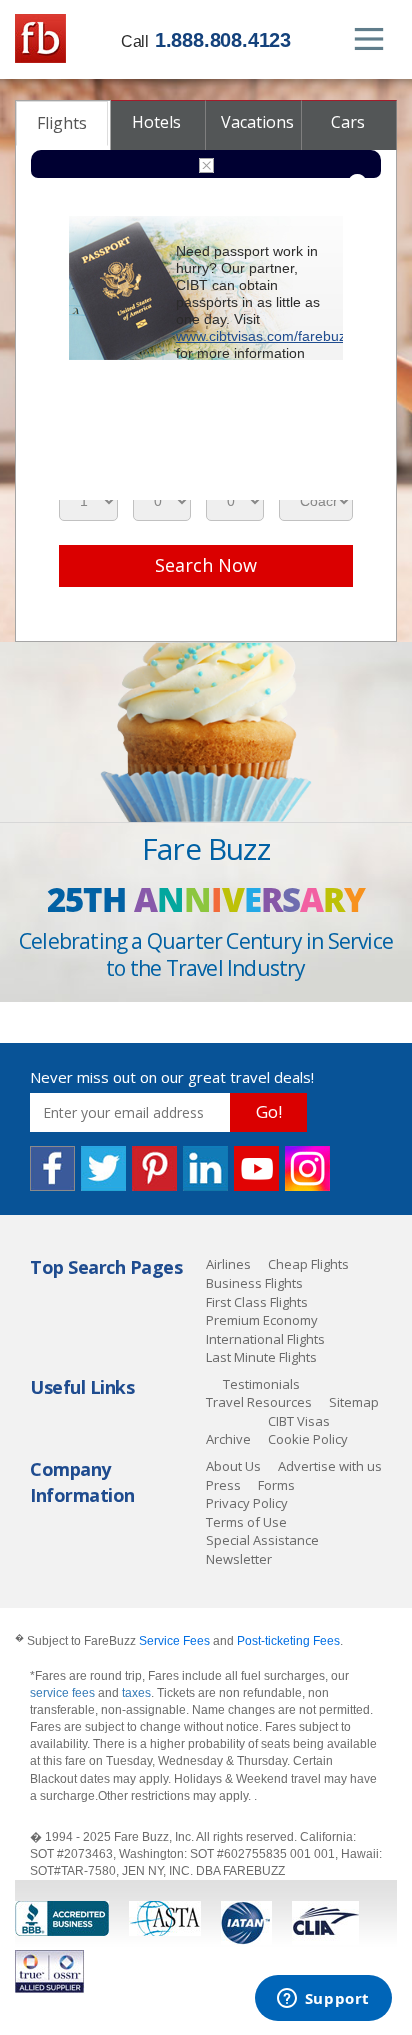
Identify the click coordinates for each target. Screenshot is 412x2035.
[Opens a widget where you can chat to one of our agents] (323, 2000)
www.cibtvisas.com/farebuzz (264, 336)
